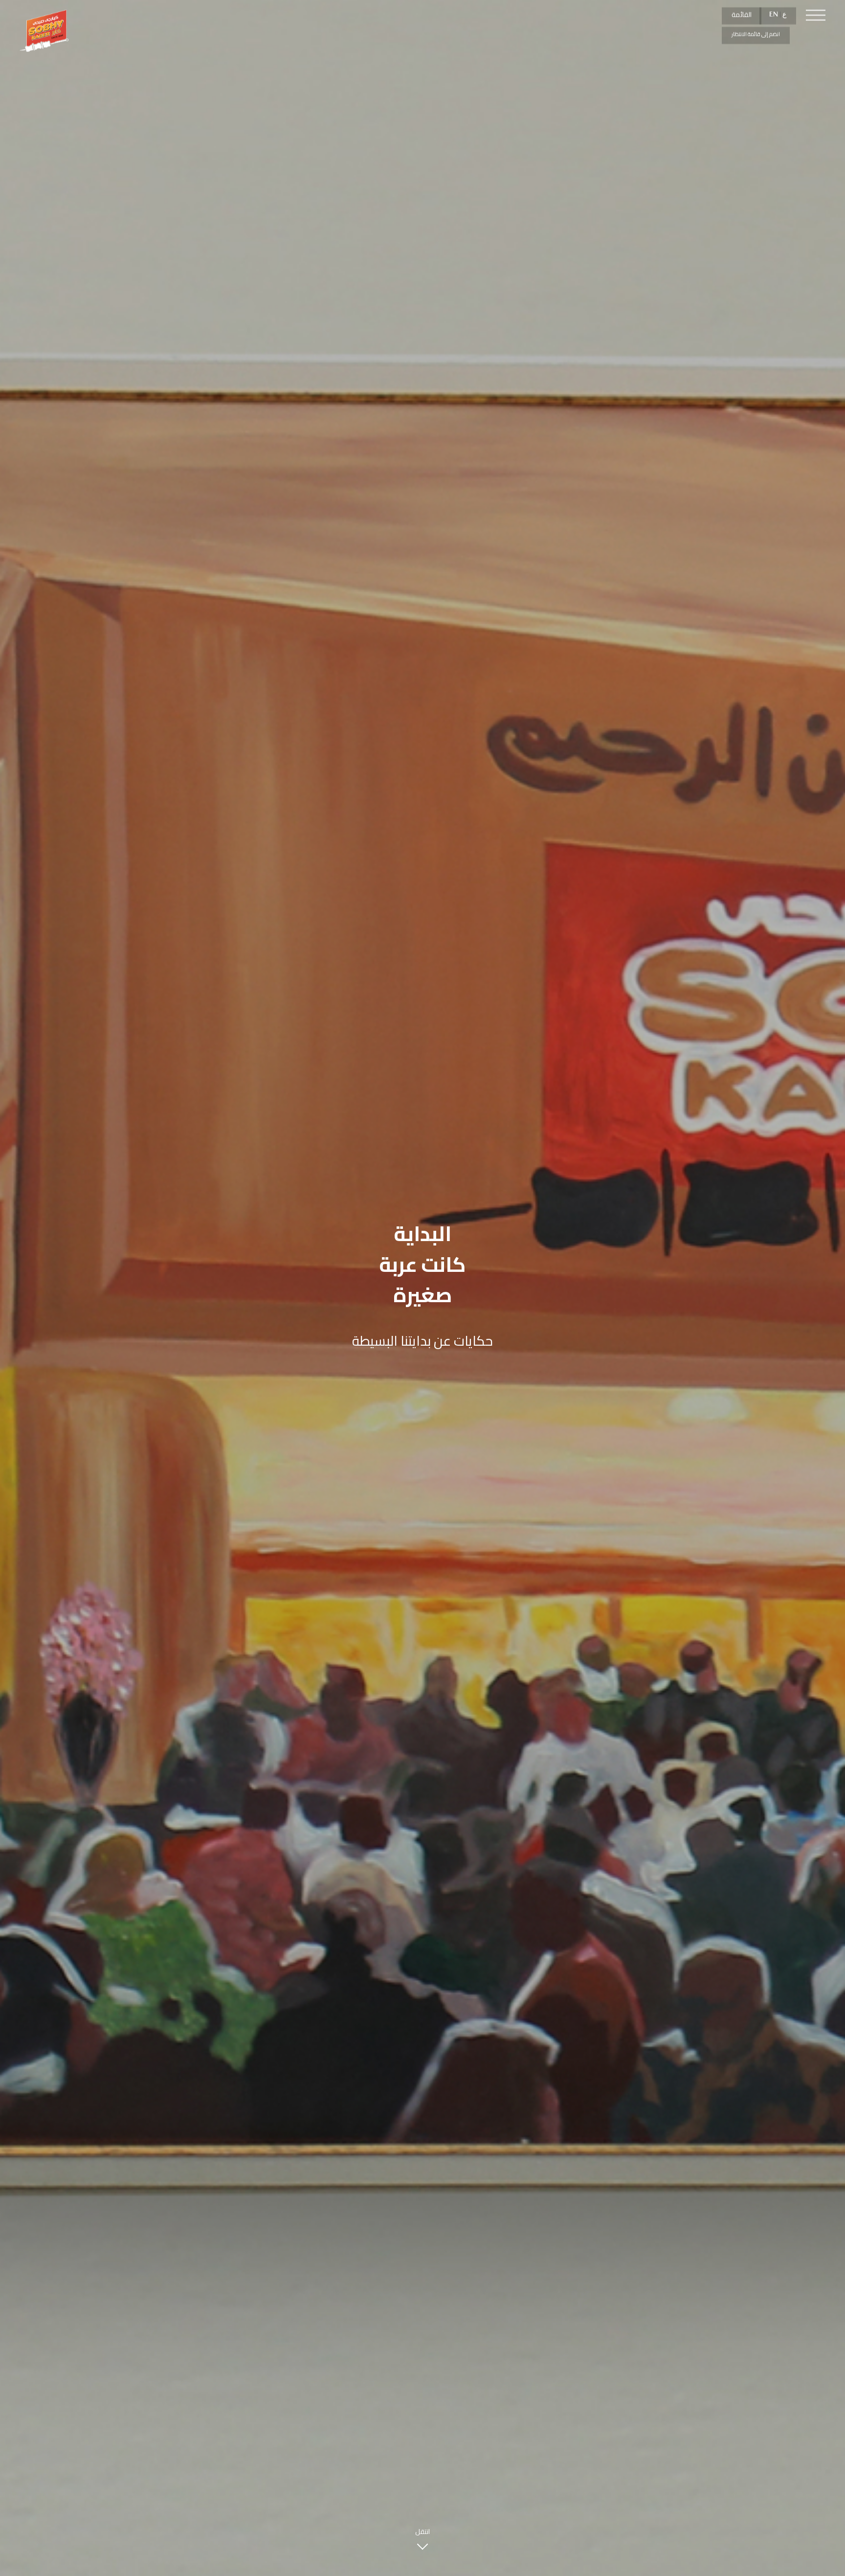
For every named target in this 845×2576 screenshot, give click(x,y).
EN (774, 14)
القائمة (742, 15)
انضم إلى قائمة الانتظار (756, 34)
